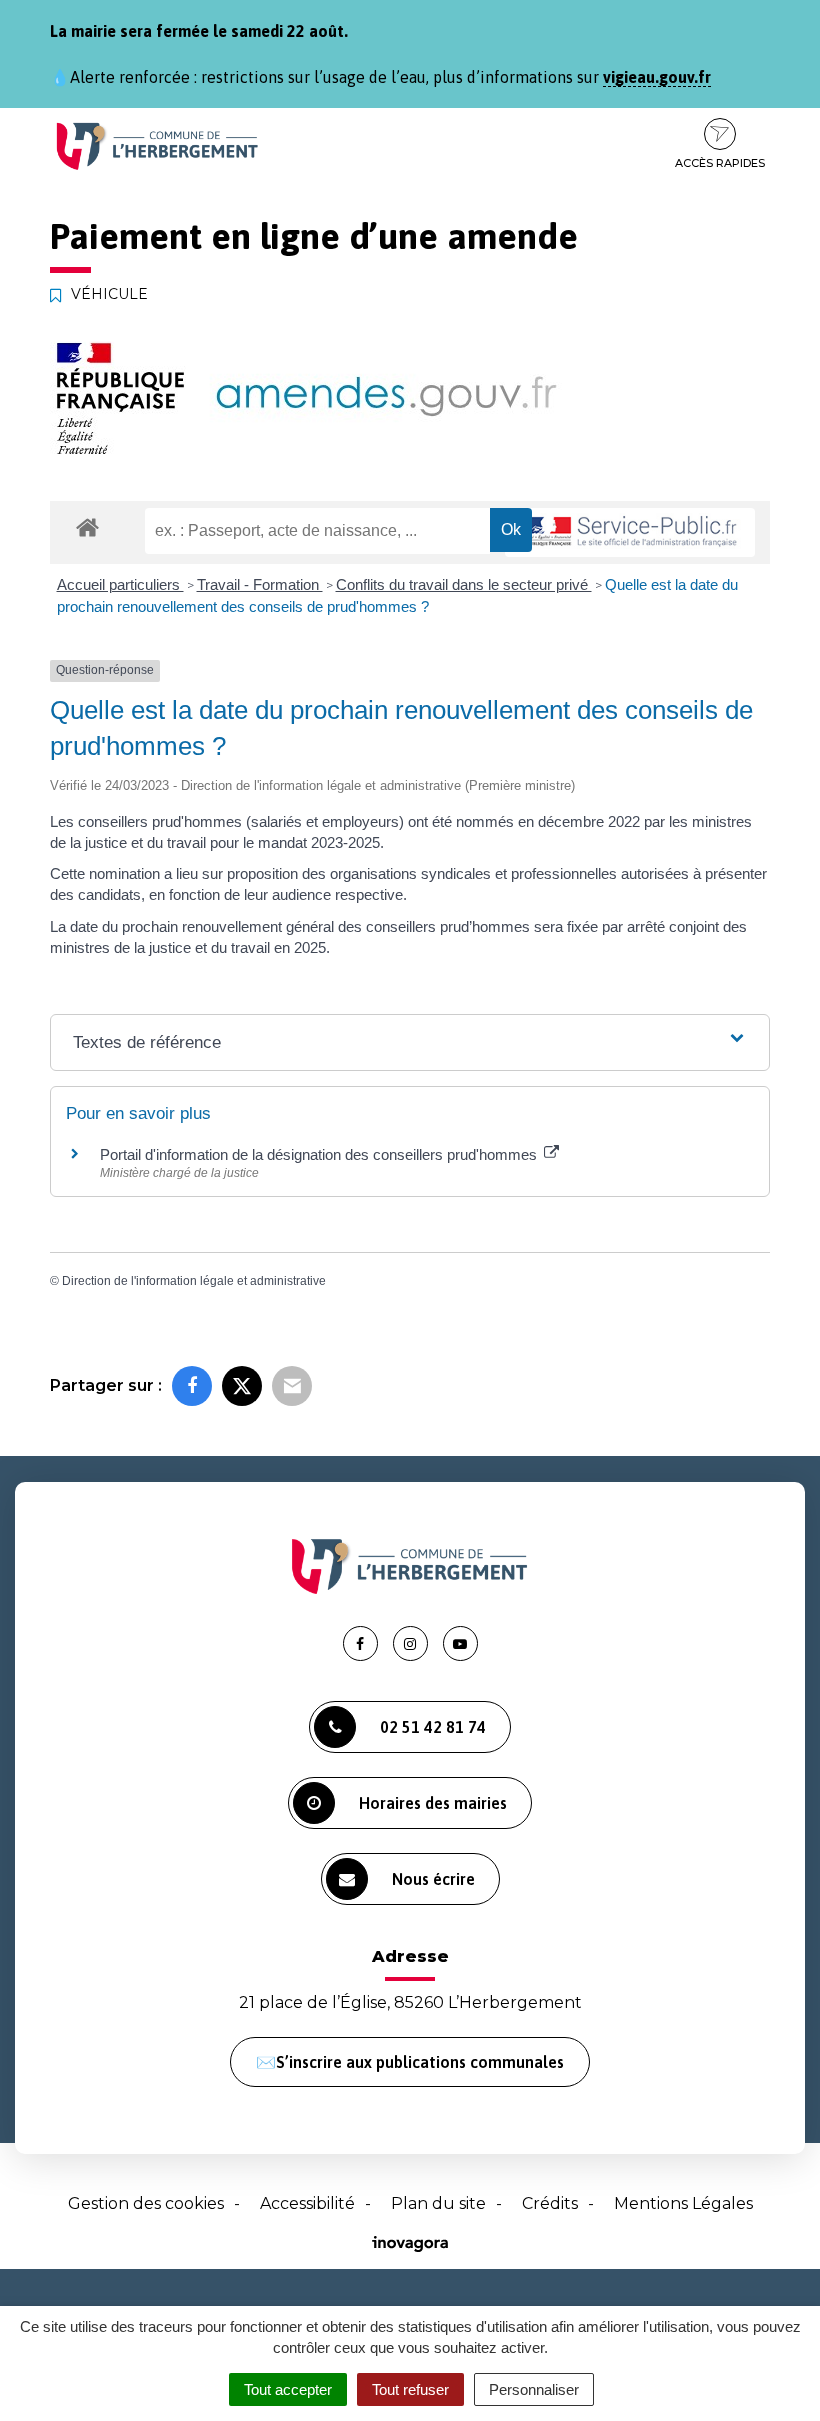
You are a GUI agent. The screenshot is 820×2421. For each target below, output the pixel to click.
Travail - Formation (260, 584)
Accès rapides (720, 163)
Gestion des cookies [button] (146, 2203)
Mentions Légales (683, 2203)
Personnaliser (534, 2389)
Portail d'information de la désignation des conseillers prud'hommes (320, 1154)
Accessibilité (307, 2203)
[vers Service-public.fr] (630, 532)
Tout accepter (288, 2389)
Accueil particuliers (120, 584)
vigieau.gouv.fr (657, 77)
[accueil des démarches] (87, 526)
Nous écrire (433, 1879)
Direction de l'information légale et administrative (194, 1281)
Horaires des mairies (433, 1803)
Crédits (550, 2203)
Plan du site (438, 2203)
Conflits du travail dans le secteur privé (464, 584)
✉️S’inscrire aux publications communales (410, 2062)
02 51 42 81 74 (433, 1727)
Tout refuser (410, 2389)
